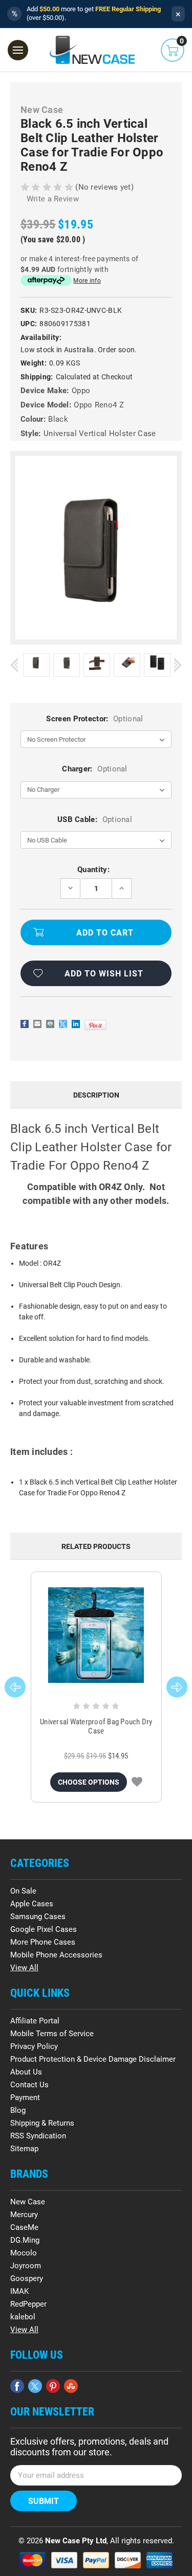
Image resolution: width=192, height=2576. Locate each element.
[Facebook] (25, 1024)
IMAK (19, 2291)
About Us (26, 2072)
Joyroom (26, 2266)
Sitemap (24, 2149)
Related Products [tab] (96, 1546)
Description (96, 1095)
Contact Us (29, 2085)
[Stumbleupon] (71, 2386)
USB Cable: (95, 819)
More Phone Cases (43, 1942)
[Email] (37, 1024)
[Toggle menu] (18, 50)
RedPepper (28, 2304)
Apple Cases (32, 1904)
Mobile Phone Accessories (56, 1955)
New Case (28, 2202)
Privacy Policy (34, 2046)
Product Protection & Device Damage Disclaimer (93, 2059)
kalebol (23, 2317)
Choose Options (89, 1782)
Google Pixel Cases (44, 1929)
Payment (25, 2098)
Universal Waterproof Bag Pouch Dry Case (96, 1726)
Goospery (27, 2278)
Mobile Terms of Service (52, 2034)
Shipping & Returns (42, 2123)
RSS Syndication (38, 2136)
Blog (18, 2110)
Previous (14, 665)
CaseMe (24, 2227)
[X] (63, 1024)
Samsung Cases (38, 1917)
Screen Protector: (94, 719)
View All (24, 1968)
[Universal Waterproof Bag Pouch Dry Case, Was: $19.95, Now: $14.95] (96, 1635)
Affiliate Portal (35, 2021)
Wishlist (137, 1782)
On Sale (23, 1891)
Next (178, 665)
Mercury (24, 2215)
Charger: (94, 769)
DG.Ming (25, 2240)
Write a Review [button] (53, 199)
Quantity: (93, 870)
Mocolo (24, 2253)
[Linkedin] (76, 1024)
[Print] (50, 1024)
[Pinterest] (95, 1025)
